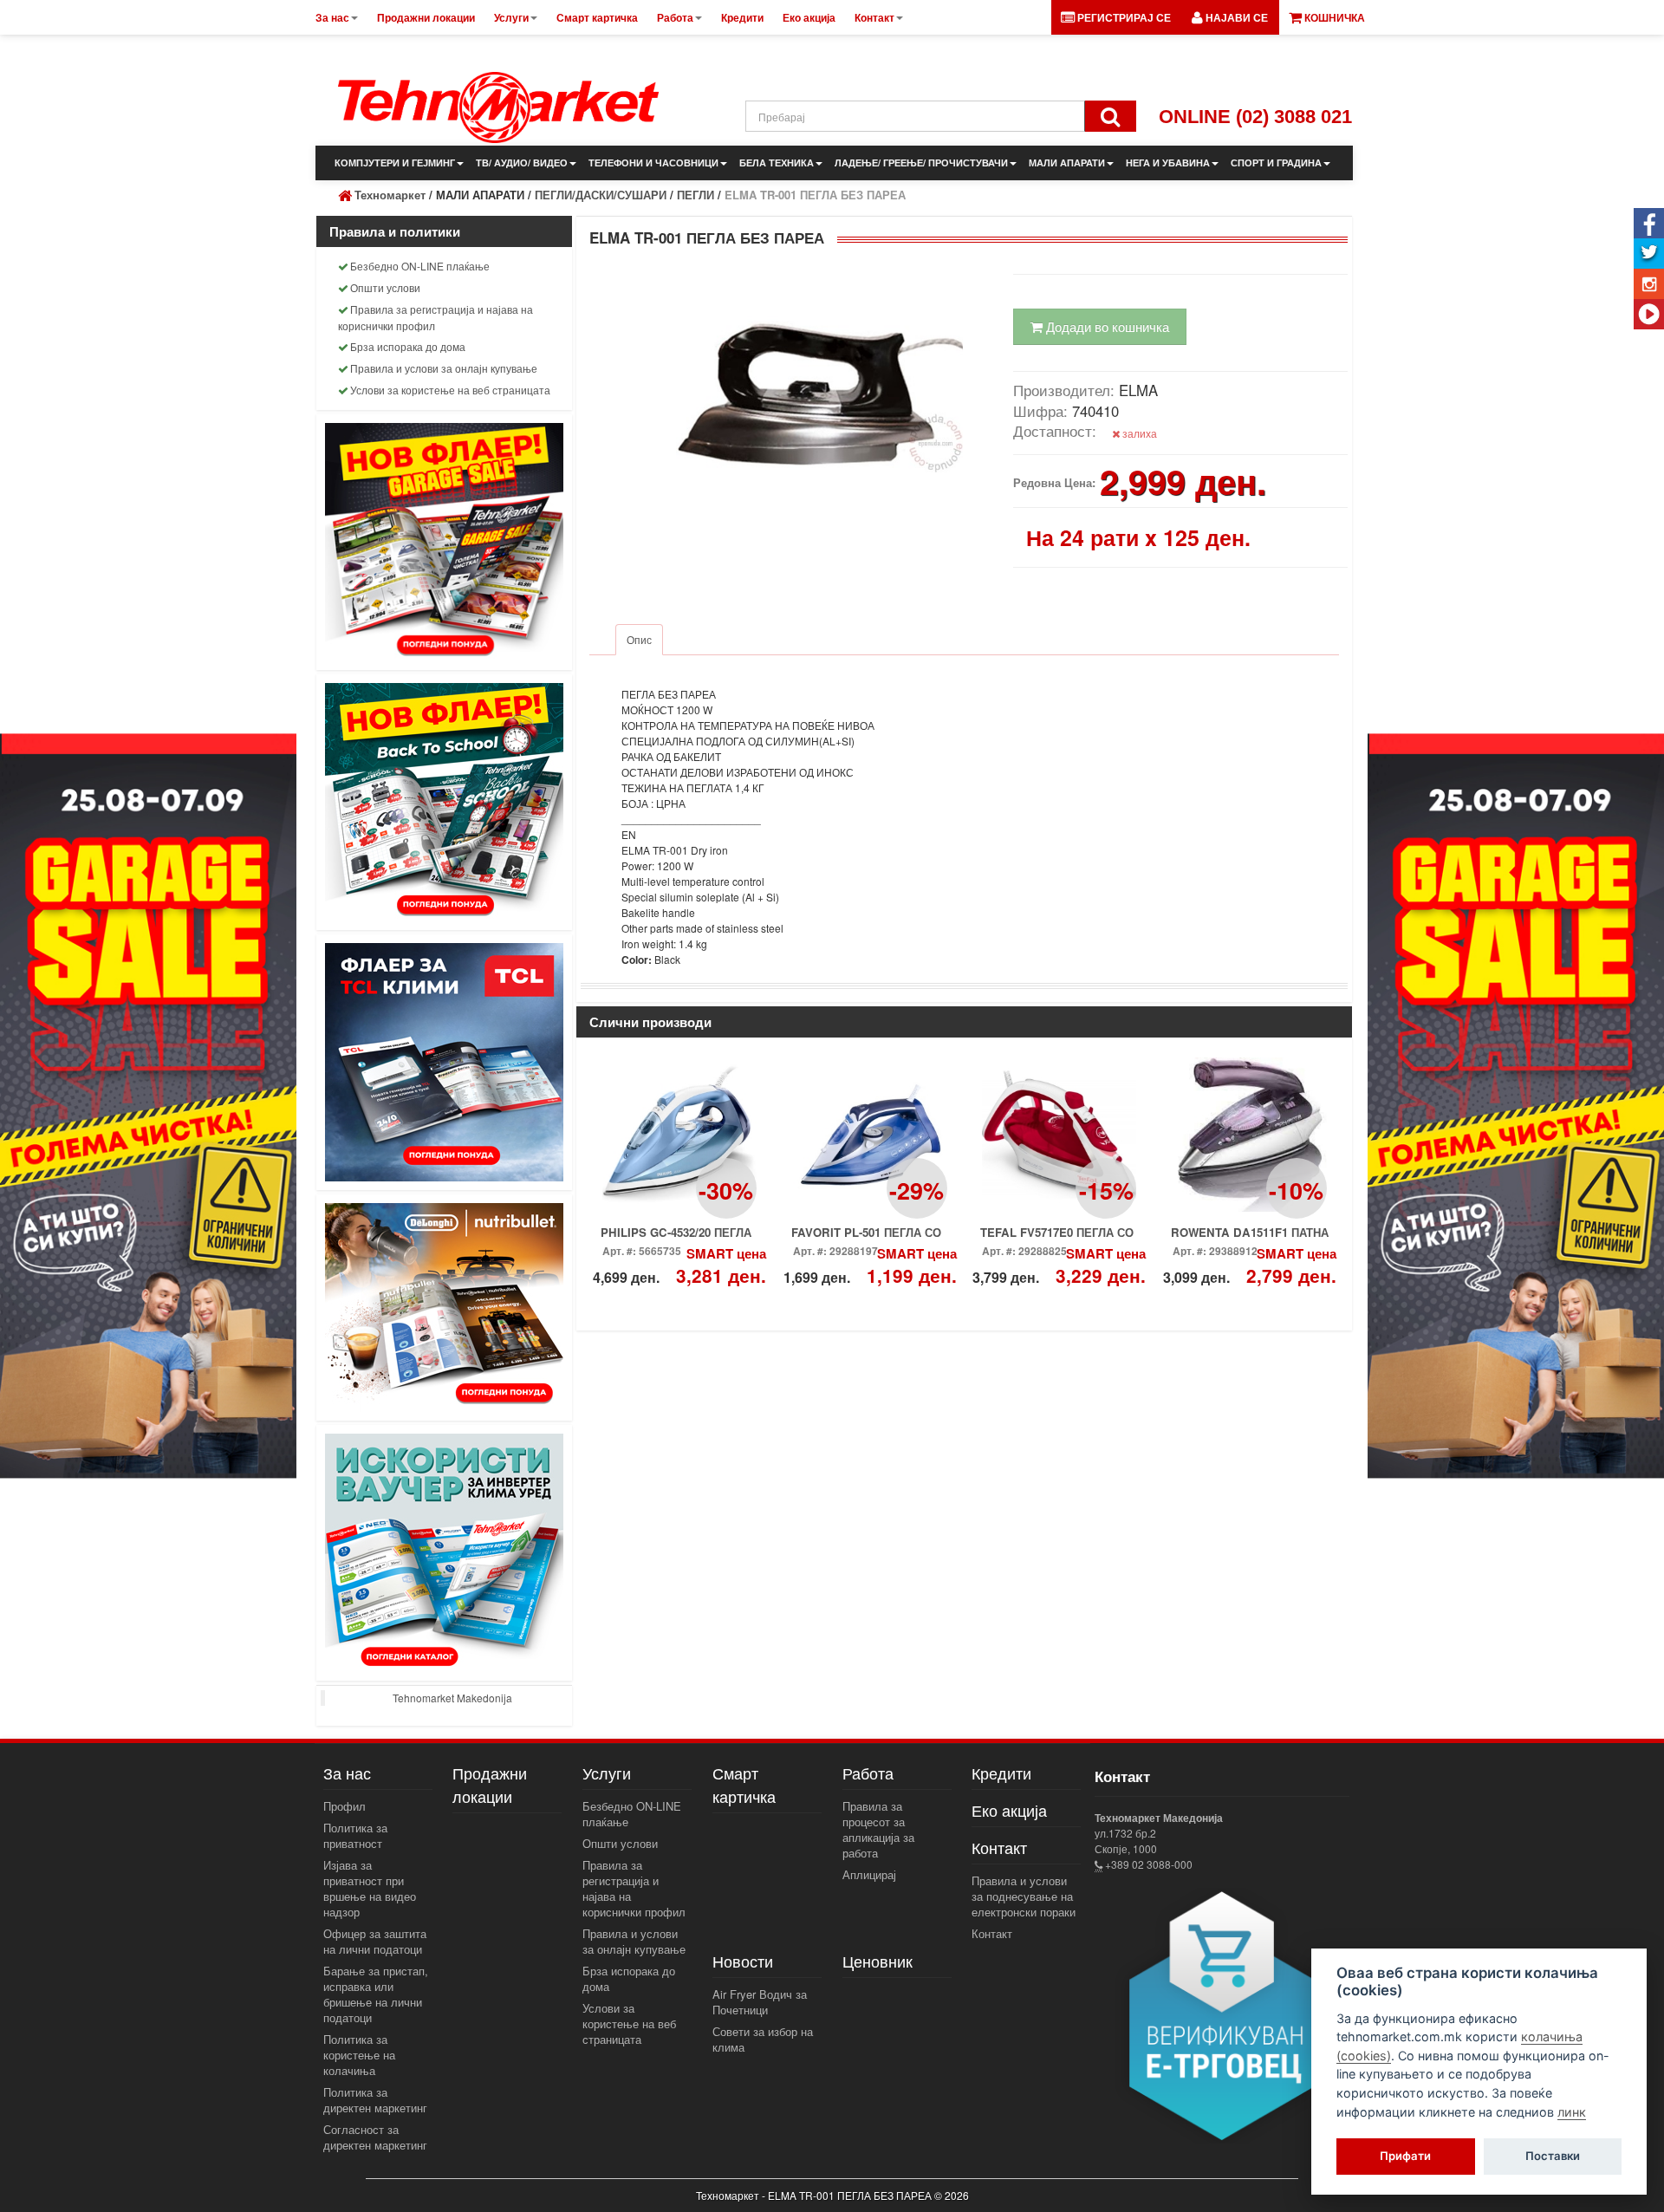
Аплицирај (869, 1874)
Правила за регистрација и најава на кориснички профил (435, 317)
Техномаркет (390, 195)
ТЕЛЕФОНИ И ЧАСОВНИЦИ (653, 163)
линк (1572, 2112)
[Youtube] (1649, 314)
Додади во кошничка (1106, 326)
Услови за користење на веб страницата (450, 390)
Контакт (992, 1933)
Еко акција (1009, 1810)
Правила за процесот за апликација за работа (878, 1829)
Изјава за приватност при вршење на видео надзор (370, 1888)
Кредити (1001, 1773)
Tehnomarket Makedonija (452, 1698)
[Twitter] (1649, 254)
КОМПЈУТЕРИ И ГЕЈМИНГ (395, 163)
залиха (1138, 433)
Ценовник (877, 1961)
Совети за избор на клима (763, 2039)
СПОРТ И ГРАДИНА (1276, 163)
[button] (1230, 17)
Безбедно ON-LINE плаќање (420, 266)
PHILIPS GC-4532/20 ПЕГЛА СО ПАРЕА (676, 1238)
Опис (639, 639)
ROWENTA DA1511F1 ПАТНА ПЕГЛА (1250, 1238)
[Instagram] (1649, 284)
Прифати (1405, 2157)
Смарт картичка (744, 1784)
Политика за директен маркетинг (375, 2100)
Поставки (1553, 2157)
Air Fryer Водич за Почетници (760, 2002)
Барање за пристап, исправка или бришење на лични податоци (376, 1994)
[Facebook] (1649, 223)
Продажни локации (490, 1784)
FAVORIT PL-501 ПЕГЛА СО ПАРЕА (866, 1238)
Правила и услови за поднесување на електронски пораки (1024, 1896)
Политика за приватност (355, 1835)
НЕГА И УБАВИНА (1168, 163)
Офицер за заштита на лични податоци (375, 1941)
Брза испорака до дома (408, 346)
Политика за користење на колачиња (359, 2055)
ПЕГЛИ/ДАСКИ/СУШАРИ (601, 195)
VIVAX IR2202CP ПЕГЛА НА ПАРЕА (1056, 1238)
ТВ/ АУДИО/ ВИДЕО (522, 163)
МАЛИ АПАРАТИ (1067, 163)
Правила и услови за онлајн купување (444, 368)
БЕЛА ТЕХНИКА (777, 163)
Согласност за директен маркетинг (375, 2137)
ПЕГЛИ (695, 195)
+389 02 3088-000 (1147, 1864)
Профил (344, 1806)
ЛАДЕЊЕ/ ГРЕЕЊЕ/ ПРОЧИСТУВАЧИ (921, 163)
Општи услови (385, 287)
